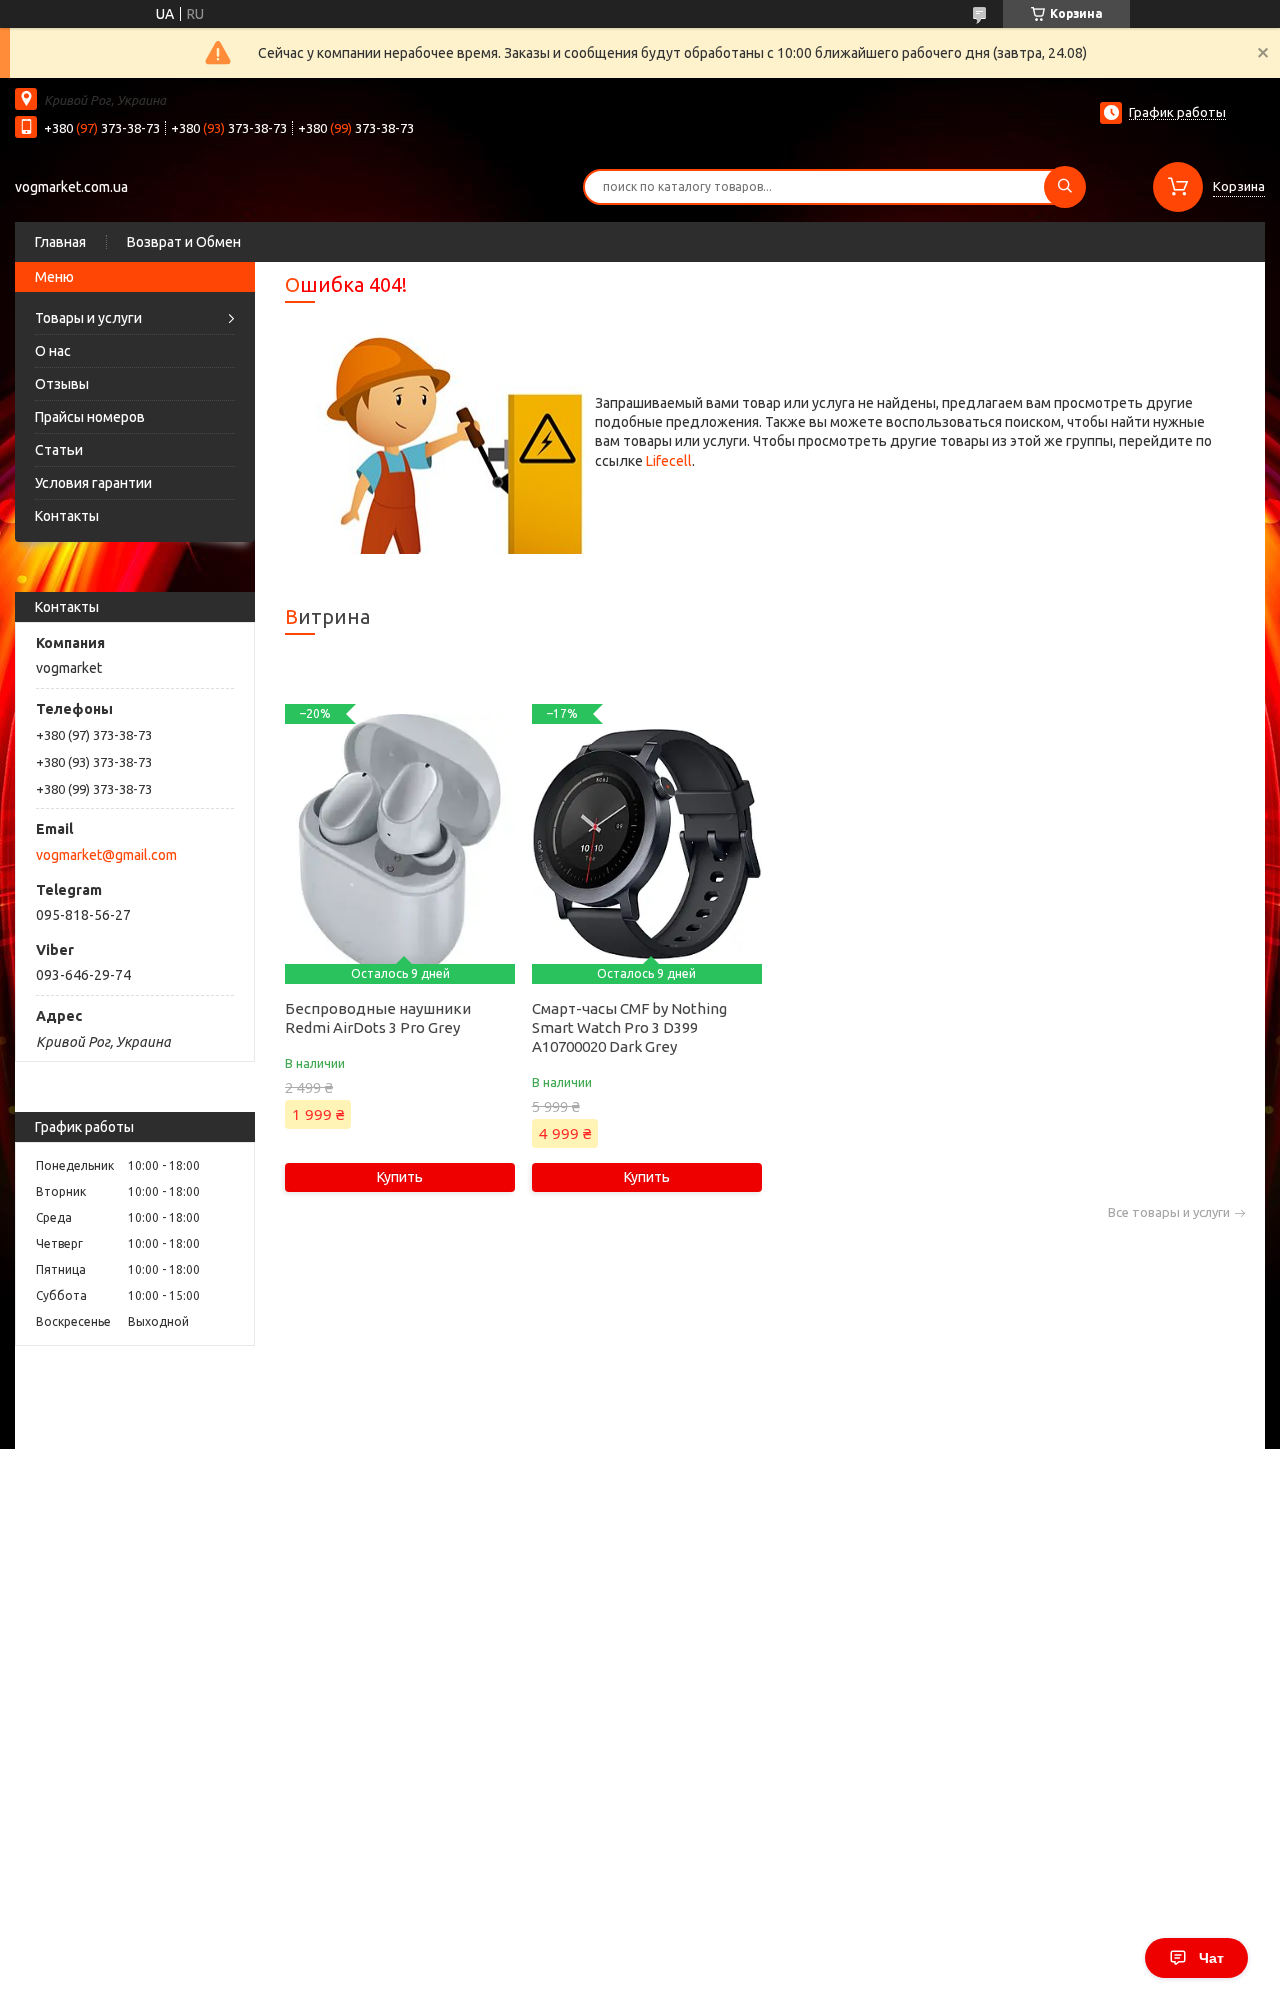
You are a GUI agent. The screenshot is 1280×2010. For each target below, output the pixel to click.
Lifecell (669, 461)
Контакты (67, 516)
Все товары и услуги (1169, 1212)
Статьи (59, 450)
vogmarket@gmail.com (106, 855)
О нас (53, 351)
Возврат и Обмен (184, 242)
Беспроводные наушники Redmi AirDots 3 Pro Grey (378, 1018)
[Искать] (1065, 187)
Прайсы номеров (90, 417)
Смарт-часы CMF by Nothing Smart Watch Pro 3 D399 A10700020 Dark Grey (629, 1027)
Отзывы (62, 384)
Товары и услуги (88, 318)
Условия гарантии (93, 483)
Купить (400, 1177)
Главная (60, 242)
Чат (1211, 1958)
